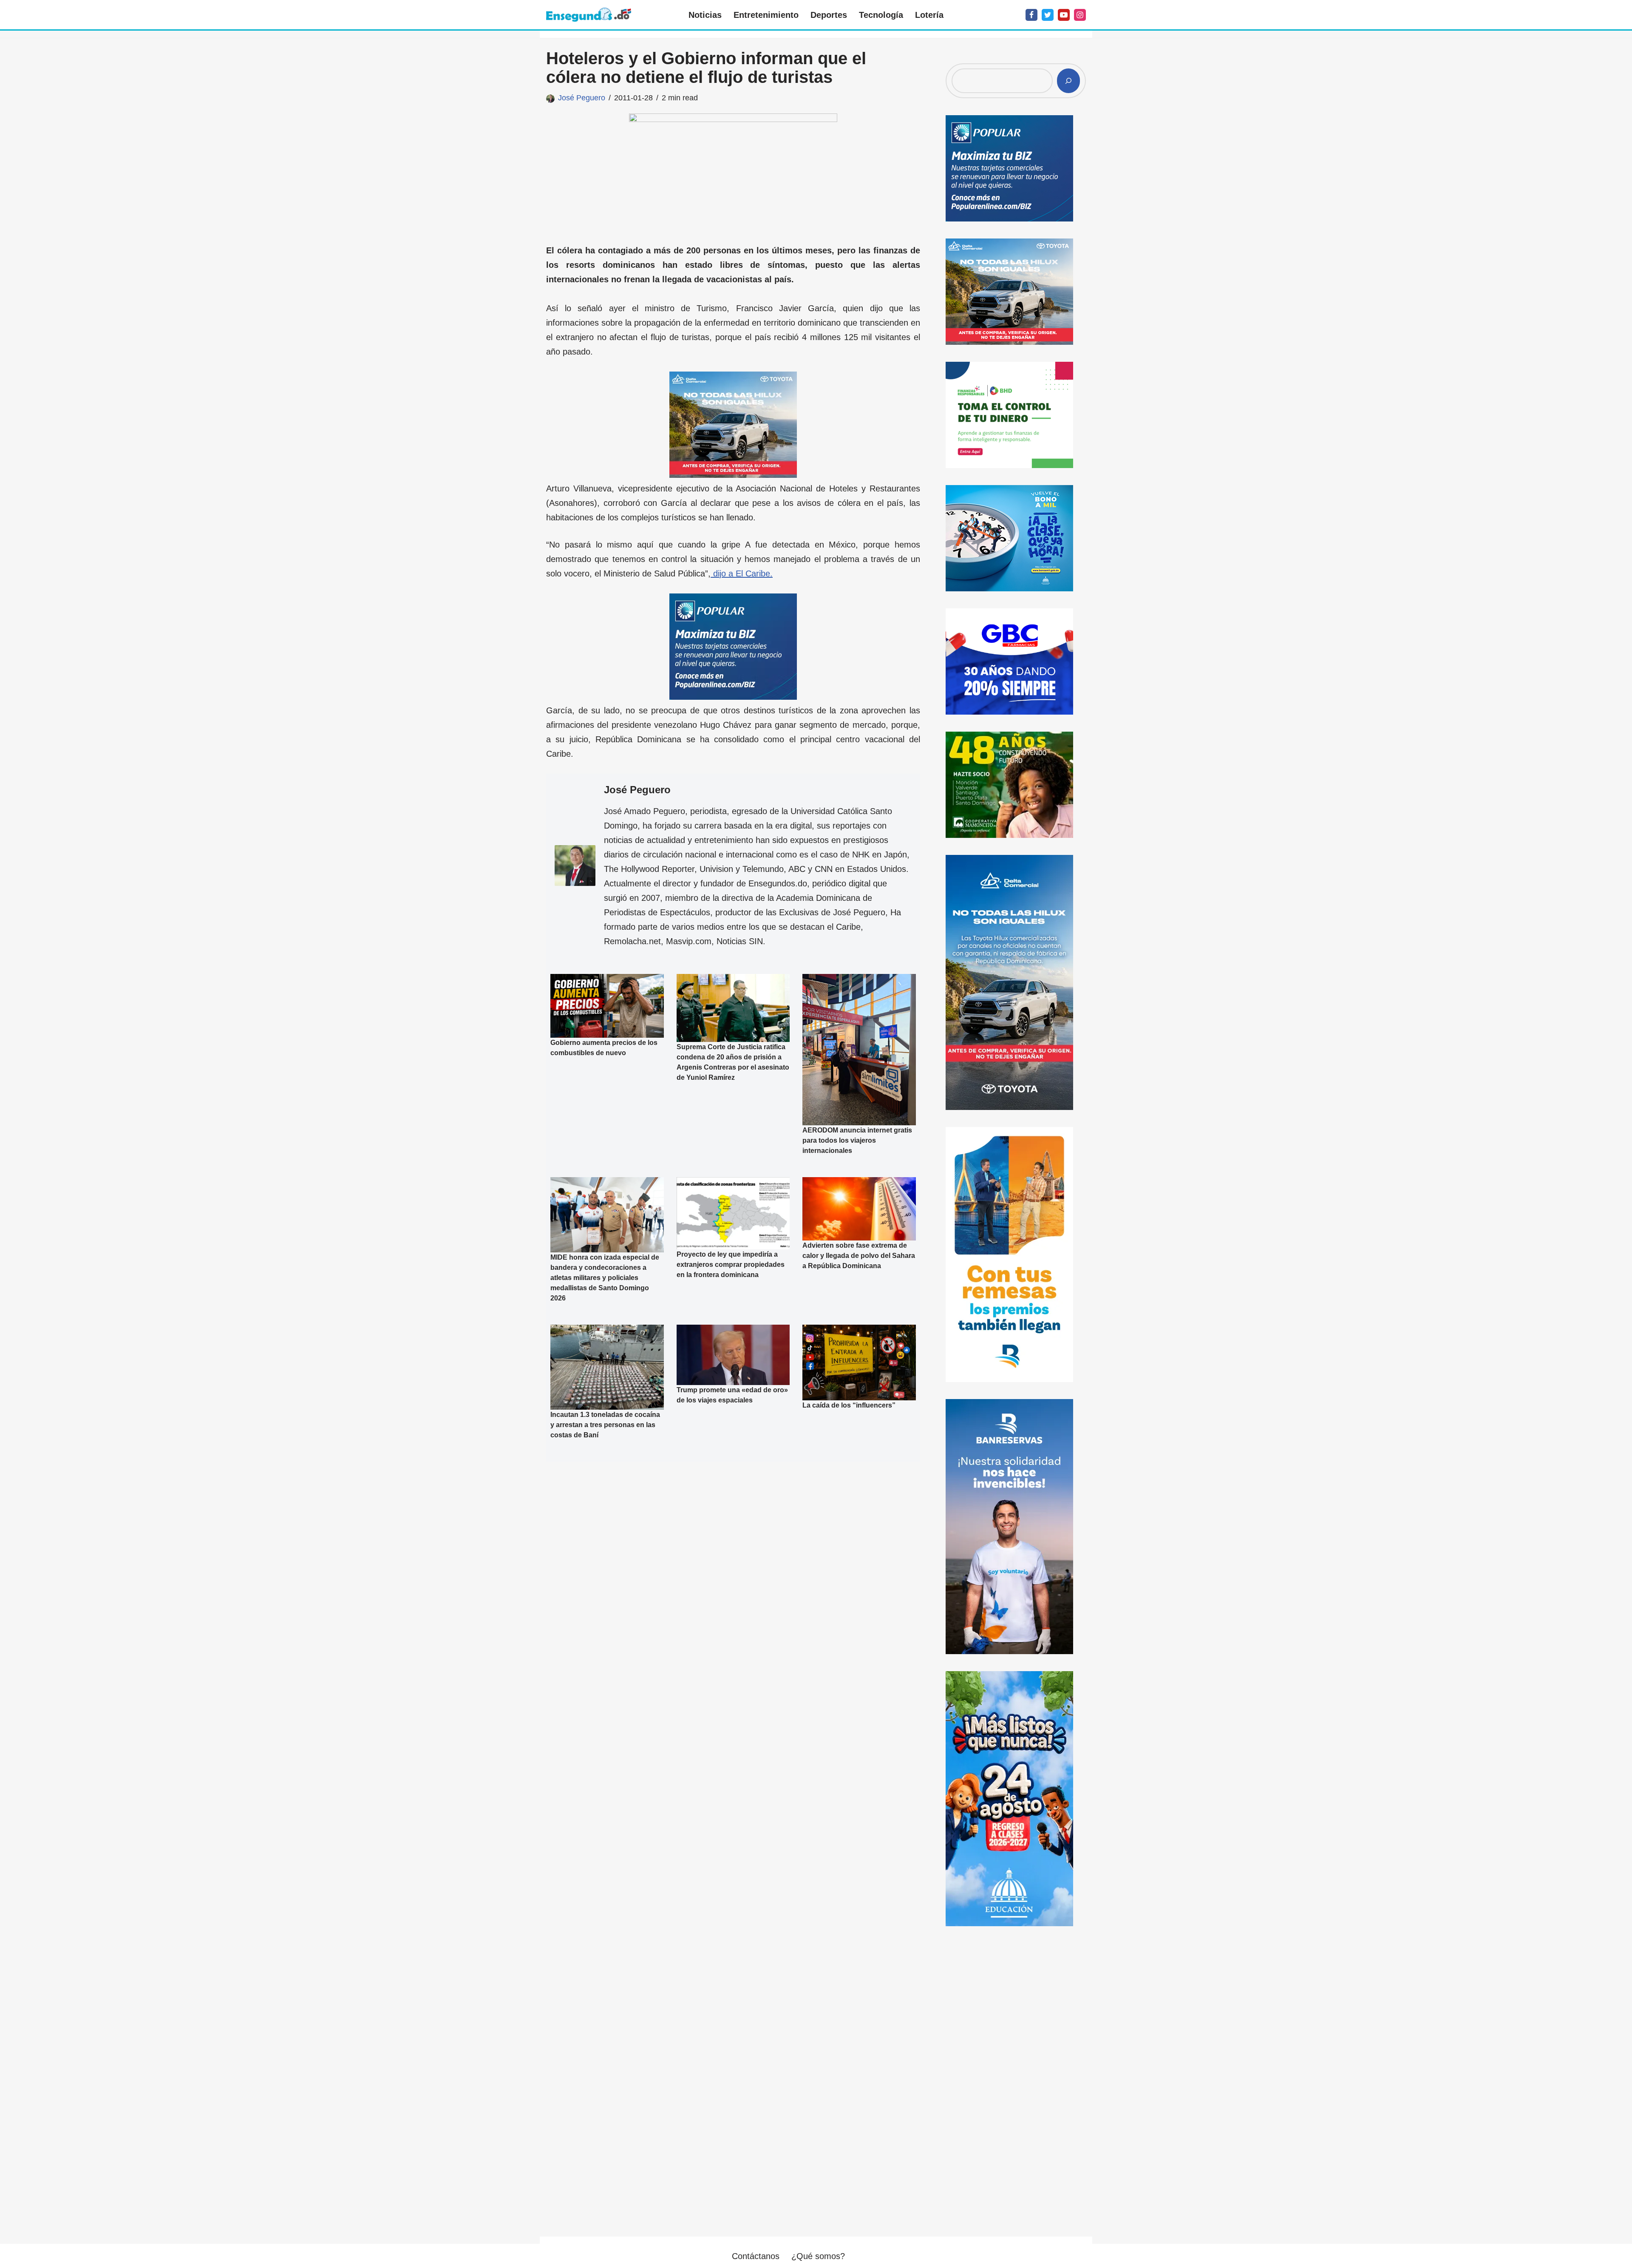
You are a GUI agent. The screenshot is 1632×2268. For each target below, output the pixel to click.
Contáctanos (756, 2256)
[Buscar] (1068, 81)
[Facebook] (1031, 15)
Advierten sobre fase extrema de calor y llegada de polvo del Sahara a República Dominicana (859, 1256)
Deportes (829, 15)
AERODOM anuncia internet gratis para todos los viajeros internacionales (857, 1140)
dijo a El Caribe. (742, 573)
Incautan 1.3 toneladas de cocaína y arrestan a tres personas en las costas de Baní (605, 1425)
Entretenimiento (766, 15)
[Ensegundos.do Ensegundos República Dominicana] (589, 15)
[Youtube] (1064, 15)
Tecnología (881, 15)
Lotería (929, 15)
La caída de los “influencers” (849, 1405)
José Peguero (582, 98)
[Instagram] (1080, 15)
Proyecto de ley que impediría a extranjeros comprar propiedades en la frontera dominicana (731, 1265)
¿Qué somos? (818, 2256)
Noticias (705, 15)
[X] (1048, 15)
